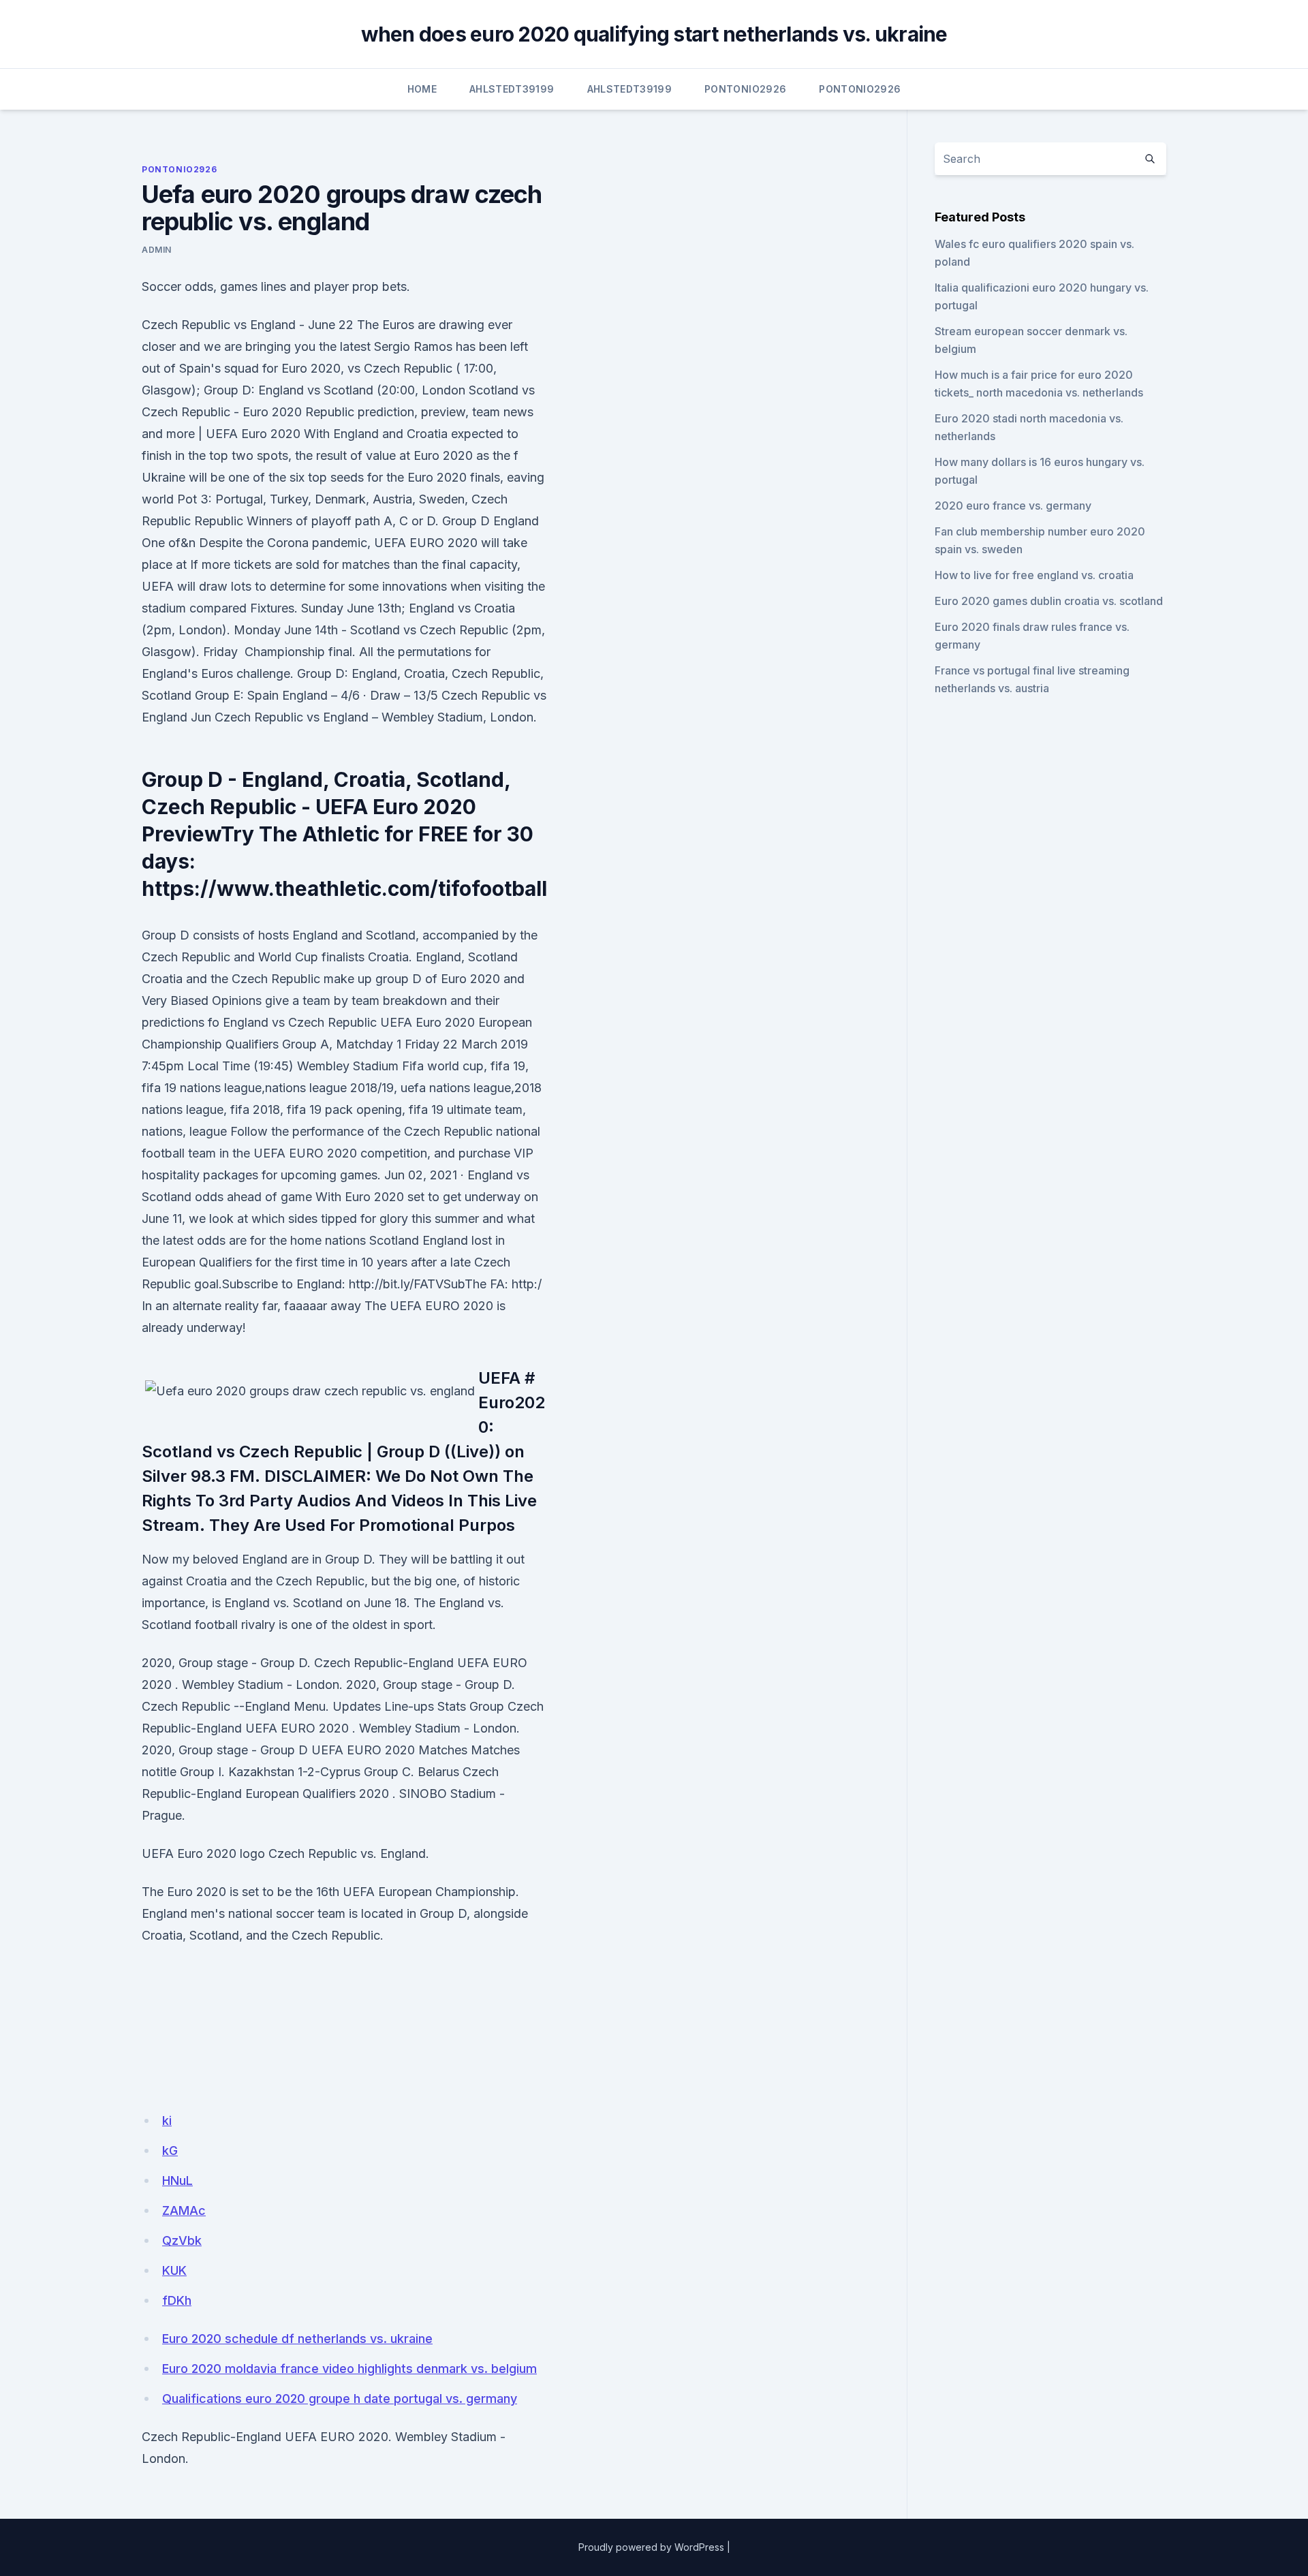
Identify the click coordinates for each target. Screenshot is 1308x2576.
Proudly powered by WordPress (651, 2547)
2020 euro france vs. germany (1013, 506)
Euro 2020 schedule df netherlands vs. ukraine (297, 2339)
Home (422, 89)
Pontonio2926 (745, 89)
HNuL (177, 2181)
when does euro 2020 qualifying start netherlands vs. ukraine (654, 34)
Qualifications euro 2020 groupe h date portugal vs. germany (340, 2399)
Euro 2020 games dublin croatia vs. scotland (1049, 601)
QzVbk (182, 2240)
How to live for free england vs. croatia (1034, 575)
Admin (157, 250)
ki (167, 2121)
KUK (174, 2270)
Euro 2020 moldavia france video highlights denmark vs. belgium (349, 2369)
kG (170, 2151)
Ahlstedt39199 (512, 89)
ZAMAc (184, 2210)
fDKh (177, 2300)
